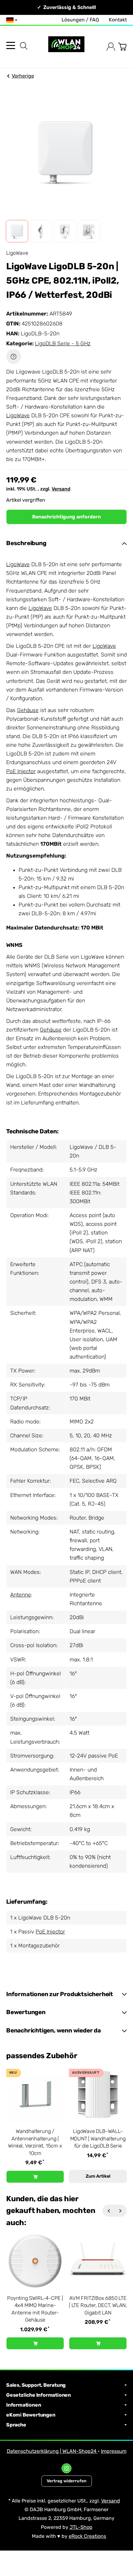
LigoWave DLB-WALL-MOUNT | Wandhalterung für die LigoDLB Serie (98, 2138)
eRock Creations (87, 2536)
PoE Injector (21, 771)
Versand (61, 489)
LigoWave (18, 415)
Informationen (24, 2405)
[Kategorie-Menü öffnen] (11, 45)
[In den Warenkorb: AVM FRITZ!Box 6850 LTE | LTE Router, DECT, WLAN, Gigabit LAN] (98, 2343)
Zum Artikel (98, 2176)
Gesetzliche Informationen (39, 2395)
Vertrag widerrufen (67, 2481)
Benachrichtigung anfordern (66, 517)
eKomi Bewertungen (31, 2415)
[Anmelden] (111, 47)
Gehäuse (28, 710)
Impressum (114, 2451)
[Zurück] (109, 2211)
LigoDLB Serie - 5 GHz (63, 343)
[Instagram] (66, 2468)
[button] (17, 231)
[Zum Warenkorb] (122, 47)
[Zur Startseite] (66, 47)
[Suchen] (24, 46)
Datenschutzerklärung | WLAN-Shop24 (52, 2451)
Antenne (21, 1595)
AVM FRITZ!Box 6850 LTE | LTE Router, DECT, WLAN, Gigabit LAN (98, 2305)
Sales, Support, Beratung (36, 2385)
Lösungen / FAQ (80, 20)
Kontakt (118, 20)
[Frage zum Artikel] (14, 356)
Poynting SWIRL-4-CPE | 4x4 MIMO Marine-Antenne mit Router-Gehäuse (35, 2309)
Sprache (16, 2425)
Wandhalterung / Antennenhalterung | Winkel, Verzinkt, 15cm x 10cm (35, 2142)
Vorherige (23, 76)
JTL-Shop (81, 2527)
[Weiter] (121, 2211)
